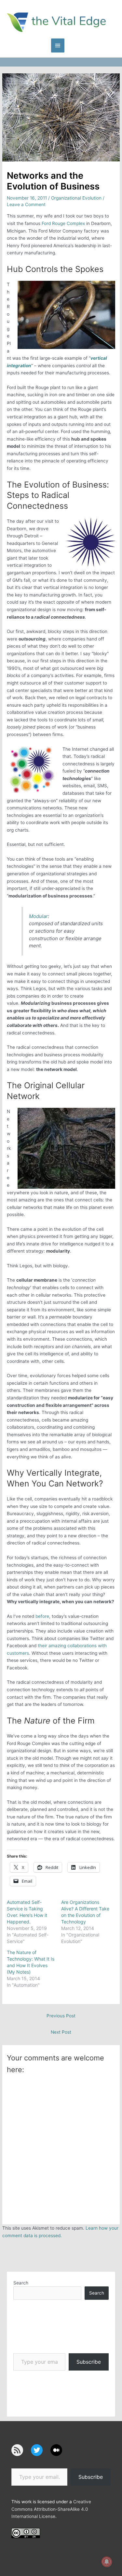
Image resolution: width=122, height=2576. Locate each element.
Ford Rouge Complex (63, 223)
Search (21, 2283)
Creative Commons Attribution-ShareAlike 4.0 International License (51, 2509)
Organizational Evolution (76, 198)
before (42, 1616)
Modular (38, 916)
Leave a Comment (26, 204)
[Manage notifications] (107, 2562)
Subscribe (89, 2362)
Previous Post (61, 2016)
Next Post (61, 2032)
